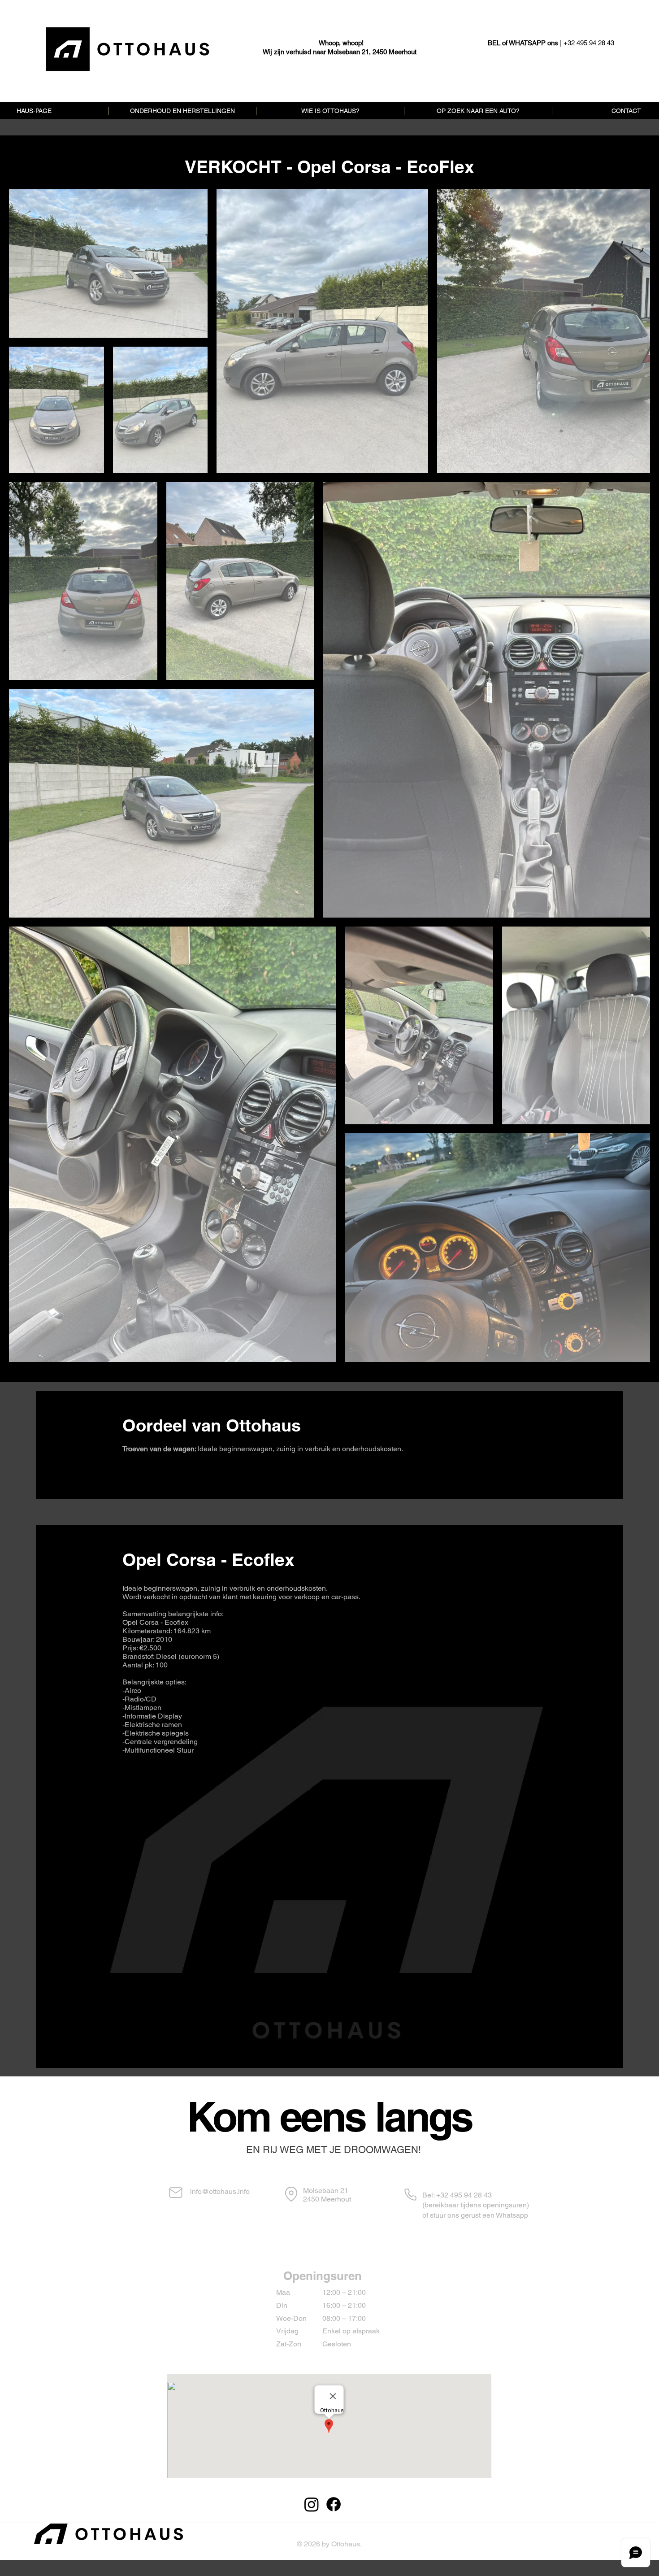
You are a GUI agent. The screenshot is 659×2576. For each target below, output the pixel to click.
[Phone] (410, 2195)
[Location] (291, 2194)
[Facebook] (334, 2504)
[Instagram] (312, 2504)
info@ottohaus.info (220, 2191)
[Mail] (176, 2193)
